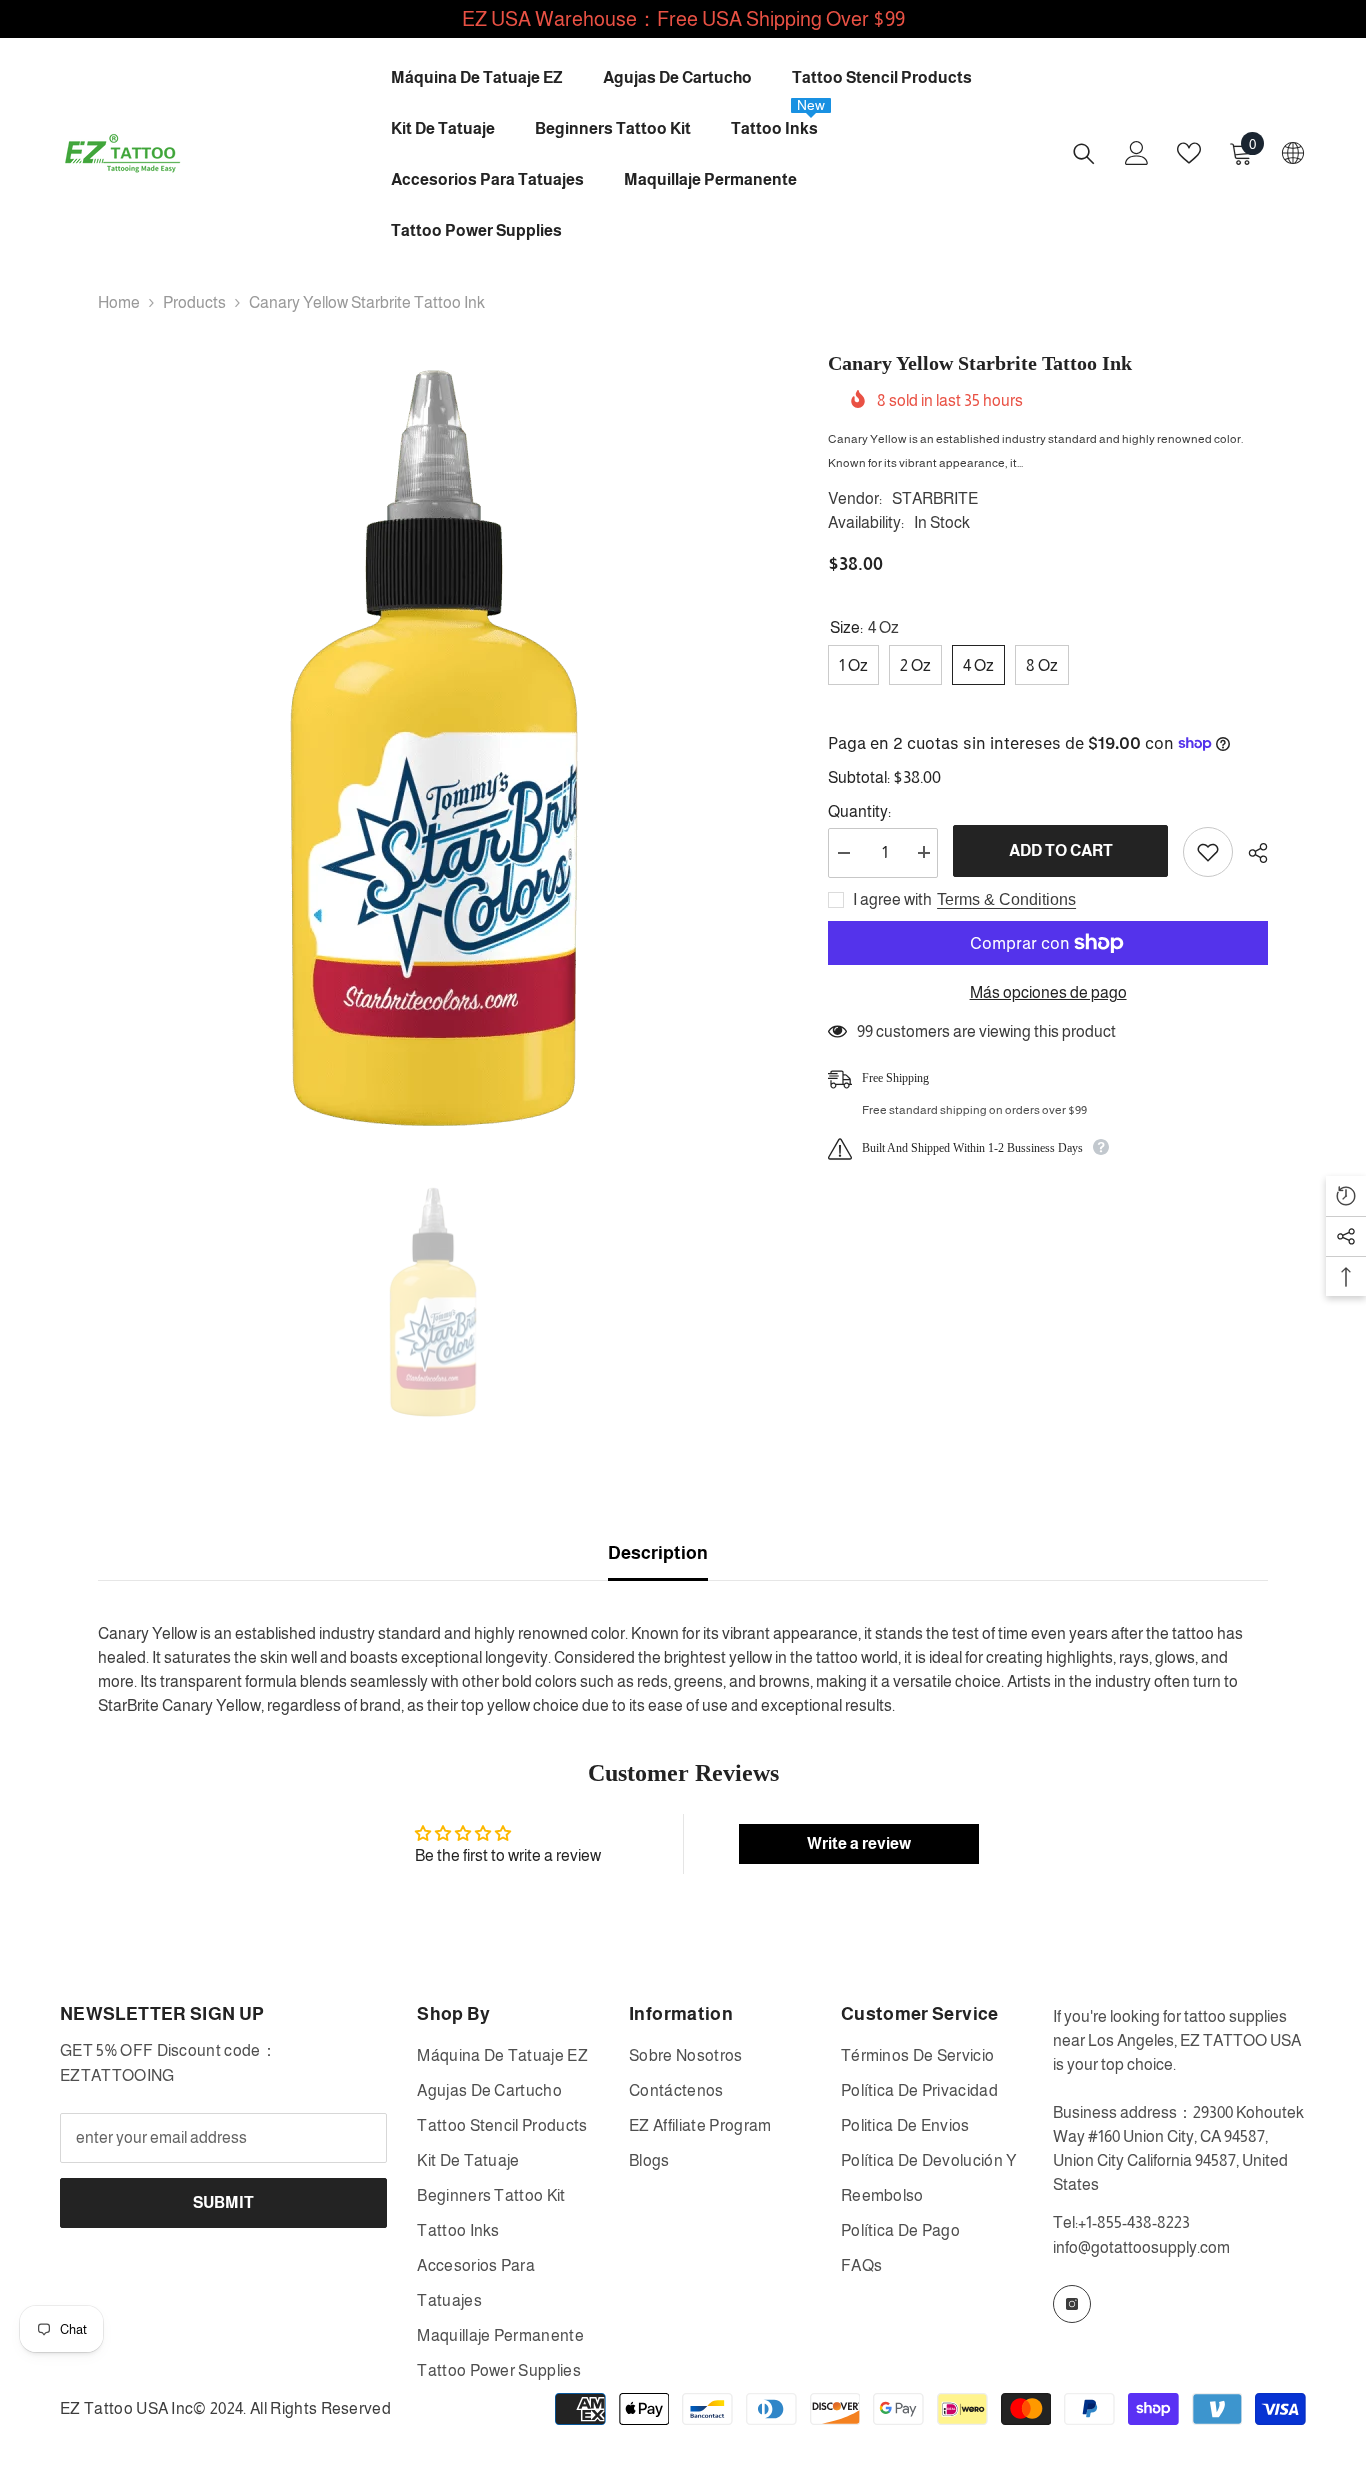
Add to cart (1061, 850)
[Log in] (1137, 153)
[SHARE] (1250, 853)
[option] (433, 748)
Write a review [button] (859, 1843)
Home (119, 302)
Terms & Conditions (1006, 899)
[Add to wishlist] (1208, 852)
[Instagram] (1072, 2304)
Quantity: (859, 810)
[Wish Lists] (1189, 153)
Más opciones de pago (1048, 992)
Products (194, 302)
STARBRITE (935, 498)
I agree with (892, 899)
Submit (223, 2202)
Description (658, 1553)
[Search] (1084, 153)
